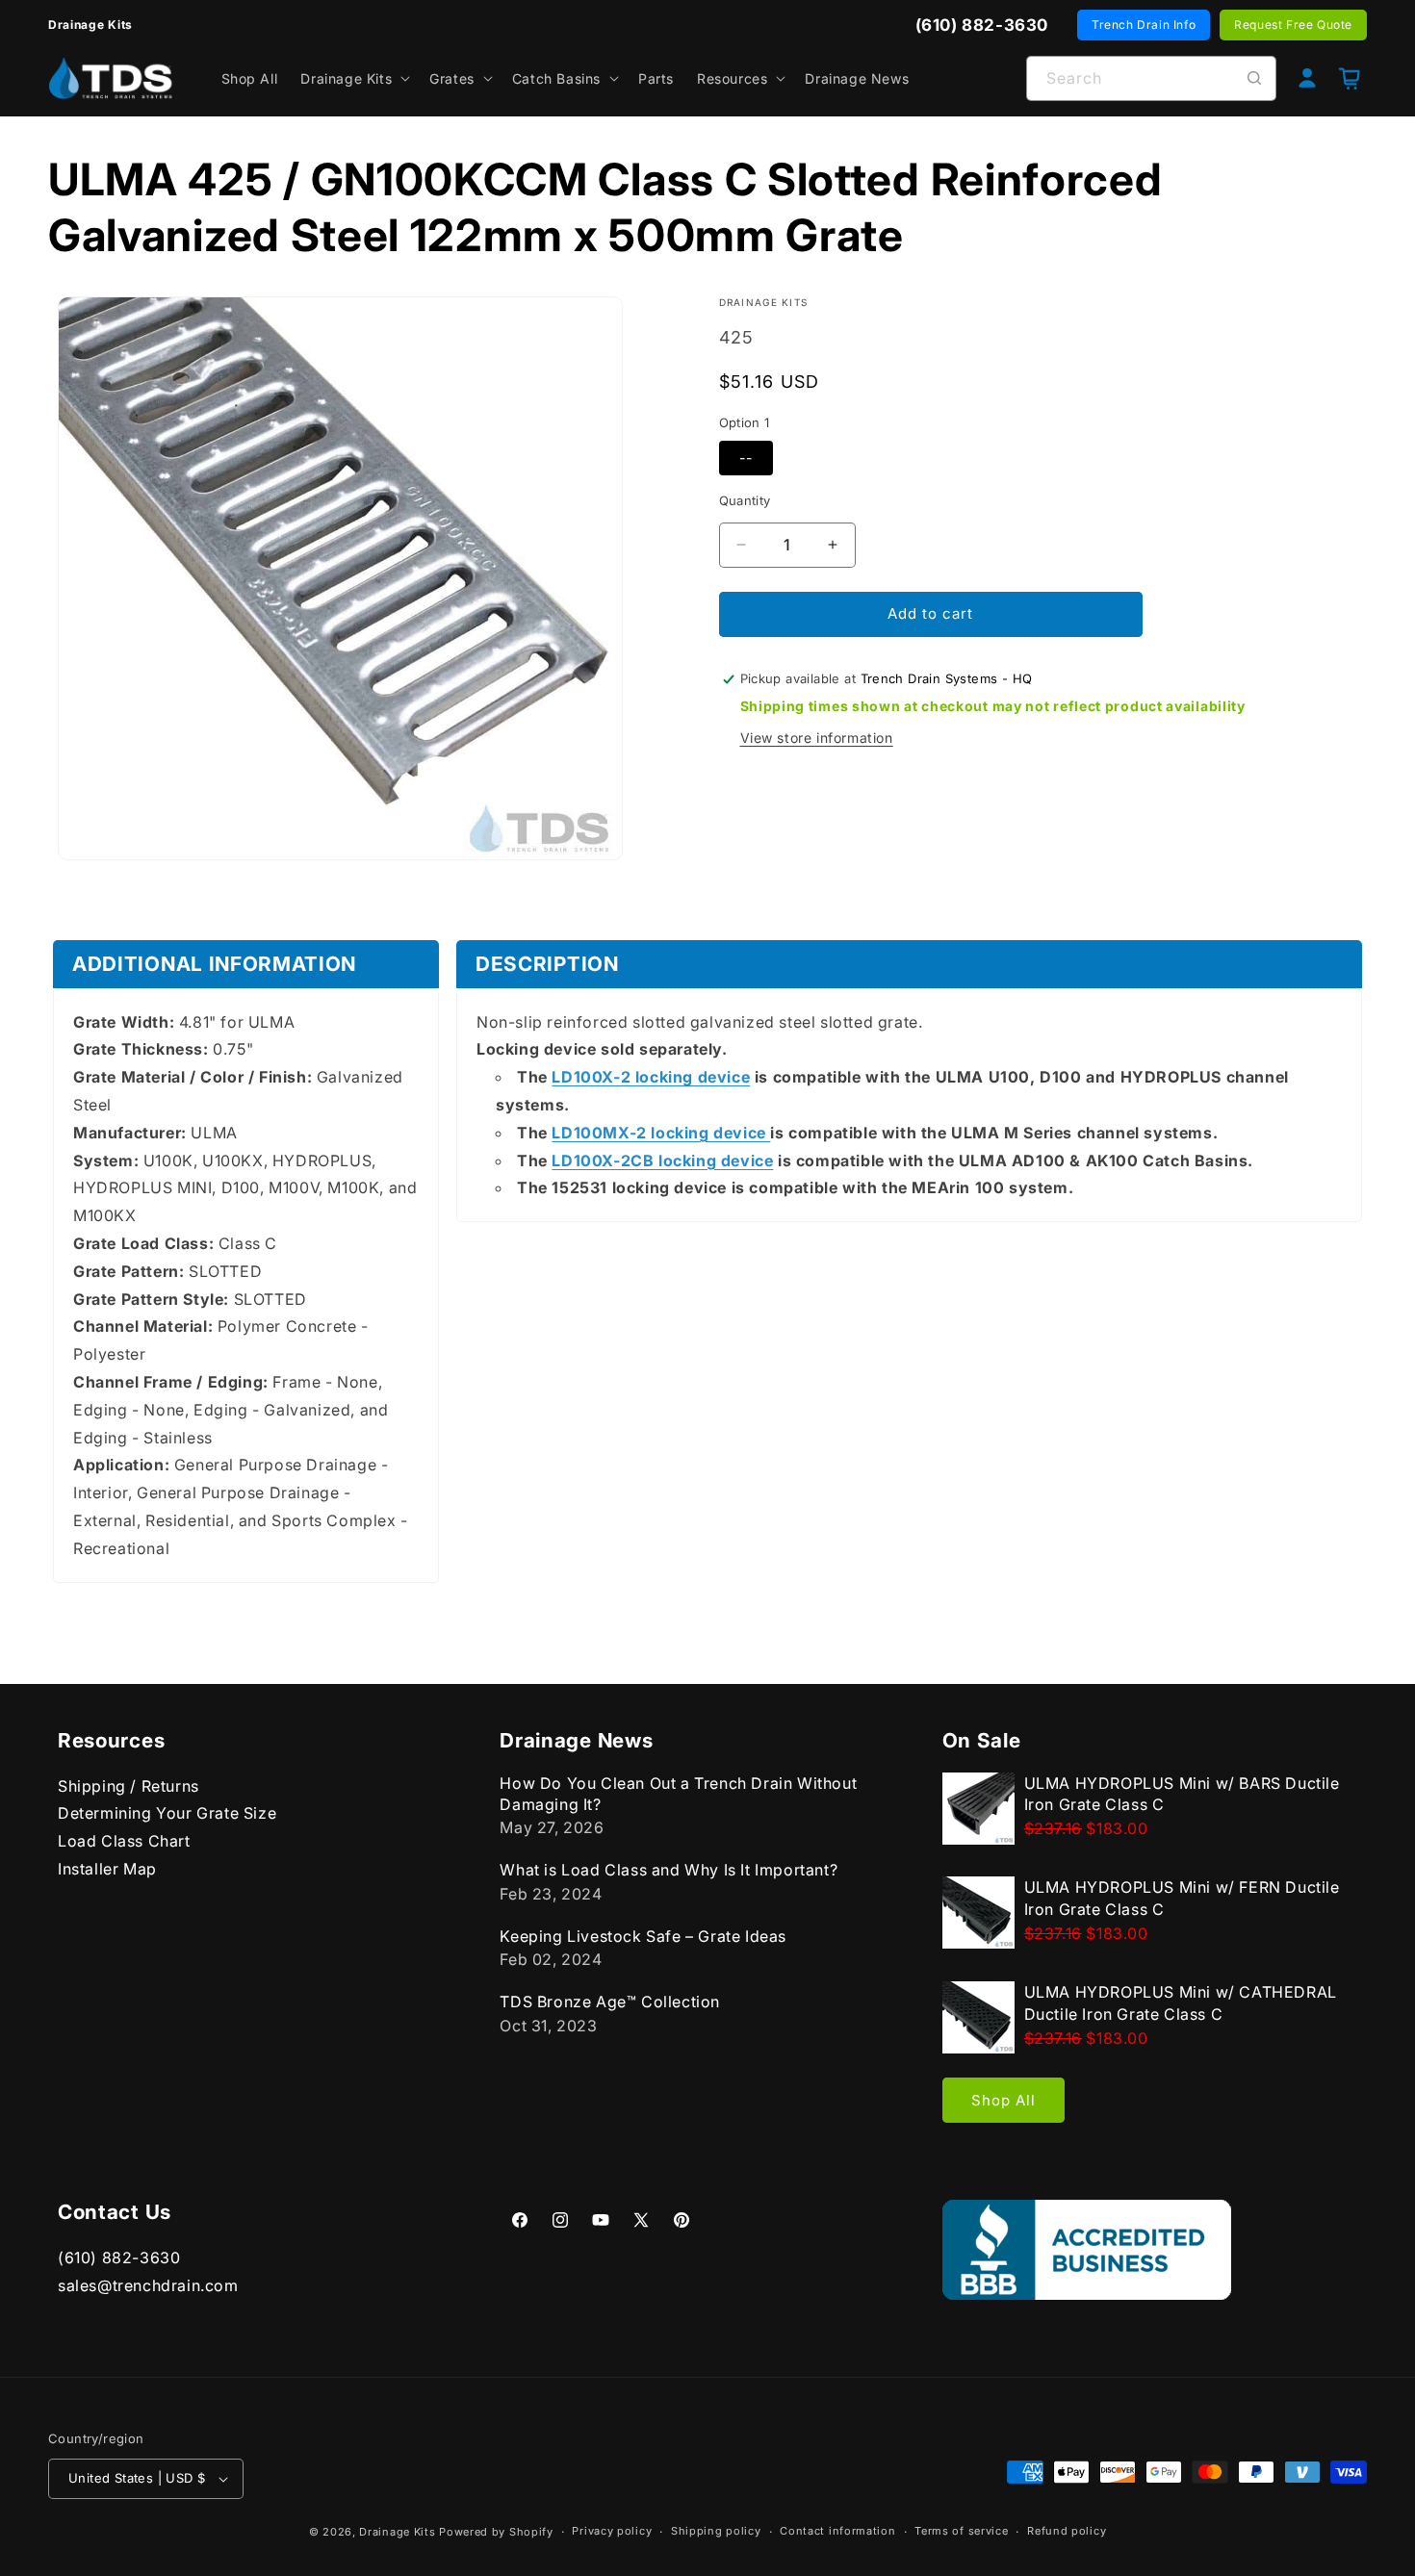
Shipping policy (716, 2532)
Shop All (1003, 2100)
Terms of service (961, 2532)
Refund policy (1067, 2532)
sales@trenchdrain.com (148, 2285)
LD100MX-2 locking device (661, 1133)
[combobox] (1151, 78)
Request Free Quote (1293, 25)
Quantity (745, 500)
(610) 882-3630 (119, 2258)
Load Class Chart (124, 1842)
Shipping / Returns (129, 1786)
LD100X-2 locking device (651, 1078)
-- (746, 458)
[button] (353, 78)
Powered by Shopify (496, 2532)
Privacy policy (612, 2532)
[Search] (1254, 78)
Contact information (837, 2532)
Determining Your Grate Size (167, 1814)
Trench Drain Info (1144, 25)
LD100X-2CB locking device (662, 1160)
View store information (817, 738)
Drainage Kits (397, 2532)
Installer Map (107, 1869)
